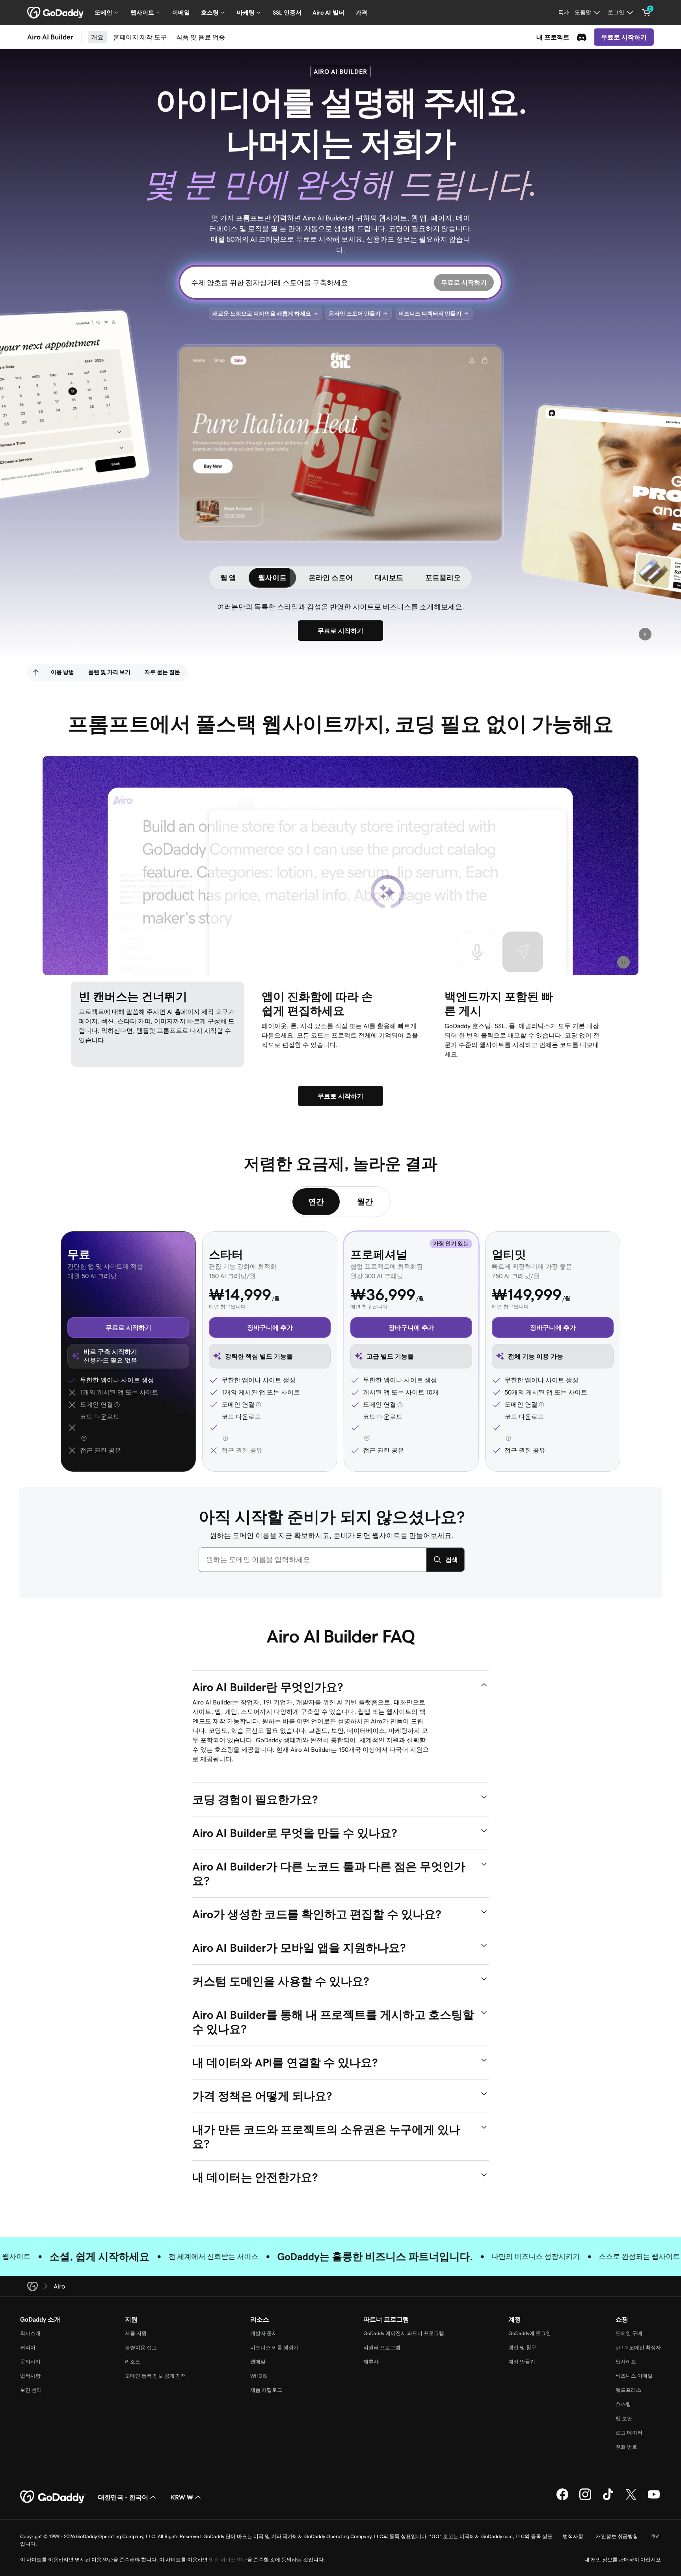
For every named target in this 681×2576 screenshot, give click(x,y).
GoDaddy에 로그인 (530, 2333)
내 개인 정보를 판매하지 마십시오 (623, 2560)
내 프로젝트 (553, 37)
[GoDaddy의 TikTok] (608, 2499)
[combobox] (313, 1560)
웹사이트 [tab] (272, 578)
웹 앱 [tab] (228, 578)
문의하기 (30, 2362)
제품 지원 (136, 2333)
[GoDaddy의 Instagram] (585, 2499)
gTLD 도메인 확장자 (638, 2347)
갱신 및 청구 (522, 2347)
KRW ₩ (182, 2497)
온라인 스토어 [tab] (331, 578)
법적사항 (30, 2376)
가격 (361, 12)
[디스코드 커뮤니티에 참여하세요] (582, 37)
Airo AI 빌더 (328, 12)
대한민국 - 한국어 (123, 2497)
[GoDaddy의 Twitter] (631, 2499)
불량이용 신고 (141, 2347)
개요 (97, 37)
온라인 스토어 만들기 (355, 314)
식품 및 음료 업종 (201, 37)
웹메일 (258, 2362)
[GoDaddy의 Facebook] (562, 2499)
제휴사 (371, 2362)
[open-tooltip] (116, 1405)
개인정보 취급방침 (617, 2536)
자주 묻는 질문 (162, 672)
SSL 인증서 (287, 12)
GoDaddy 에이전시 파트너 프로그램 (404, 2333)
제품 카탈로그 (266, 2390)
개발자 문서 (264, 2333)
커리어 (28, 2347)
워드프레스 (628, 2390)
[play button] (645, 634)
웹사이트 (626, 2362)
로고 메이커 (629, 2433)
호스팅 (623, 2404)
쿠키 (656, 2536)
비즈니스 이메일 (634, 2376)
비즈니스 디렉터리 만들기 (430, 314)
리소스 (133, 2362)
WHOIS (259, 2376)
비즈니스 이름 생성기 (274, 2347)
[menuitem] (36, 672)
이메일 (181, 12)
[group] (340, 443)
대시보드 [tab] (389, 578)
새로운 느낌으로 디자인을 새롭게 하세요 (262, 314)
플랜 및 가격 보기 (109, 672)
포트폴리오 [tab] (443, 578)
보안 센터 (31, 2390)
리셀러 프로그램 (382, 2347)
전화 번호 (626, 2447)
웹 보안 (624, 2418)
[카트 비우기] (646, 13)
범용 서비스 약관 (228, 2560)
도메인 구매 (629, 2333)
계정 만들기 (522, 2362)
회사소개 (30, 2333)
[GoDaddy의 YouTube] (654, 2499)
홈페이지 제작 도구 (140, 37)
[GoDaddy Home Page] (53, 2497)
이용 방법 (62, 672)
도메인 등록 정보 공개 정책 (155, 2376)
